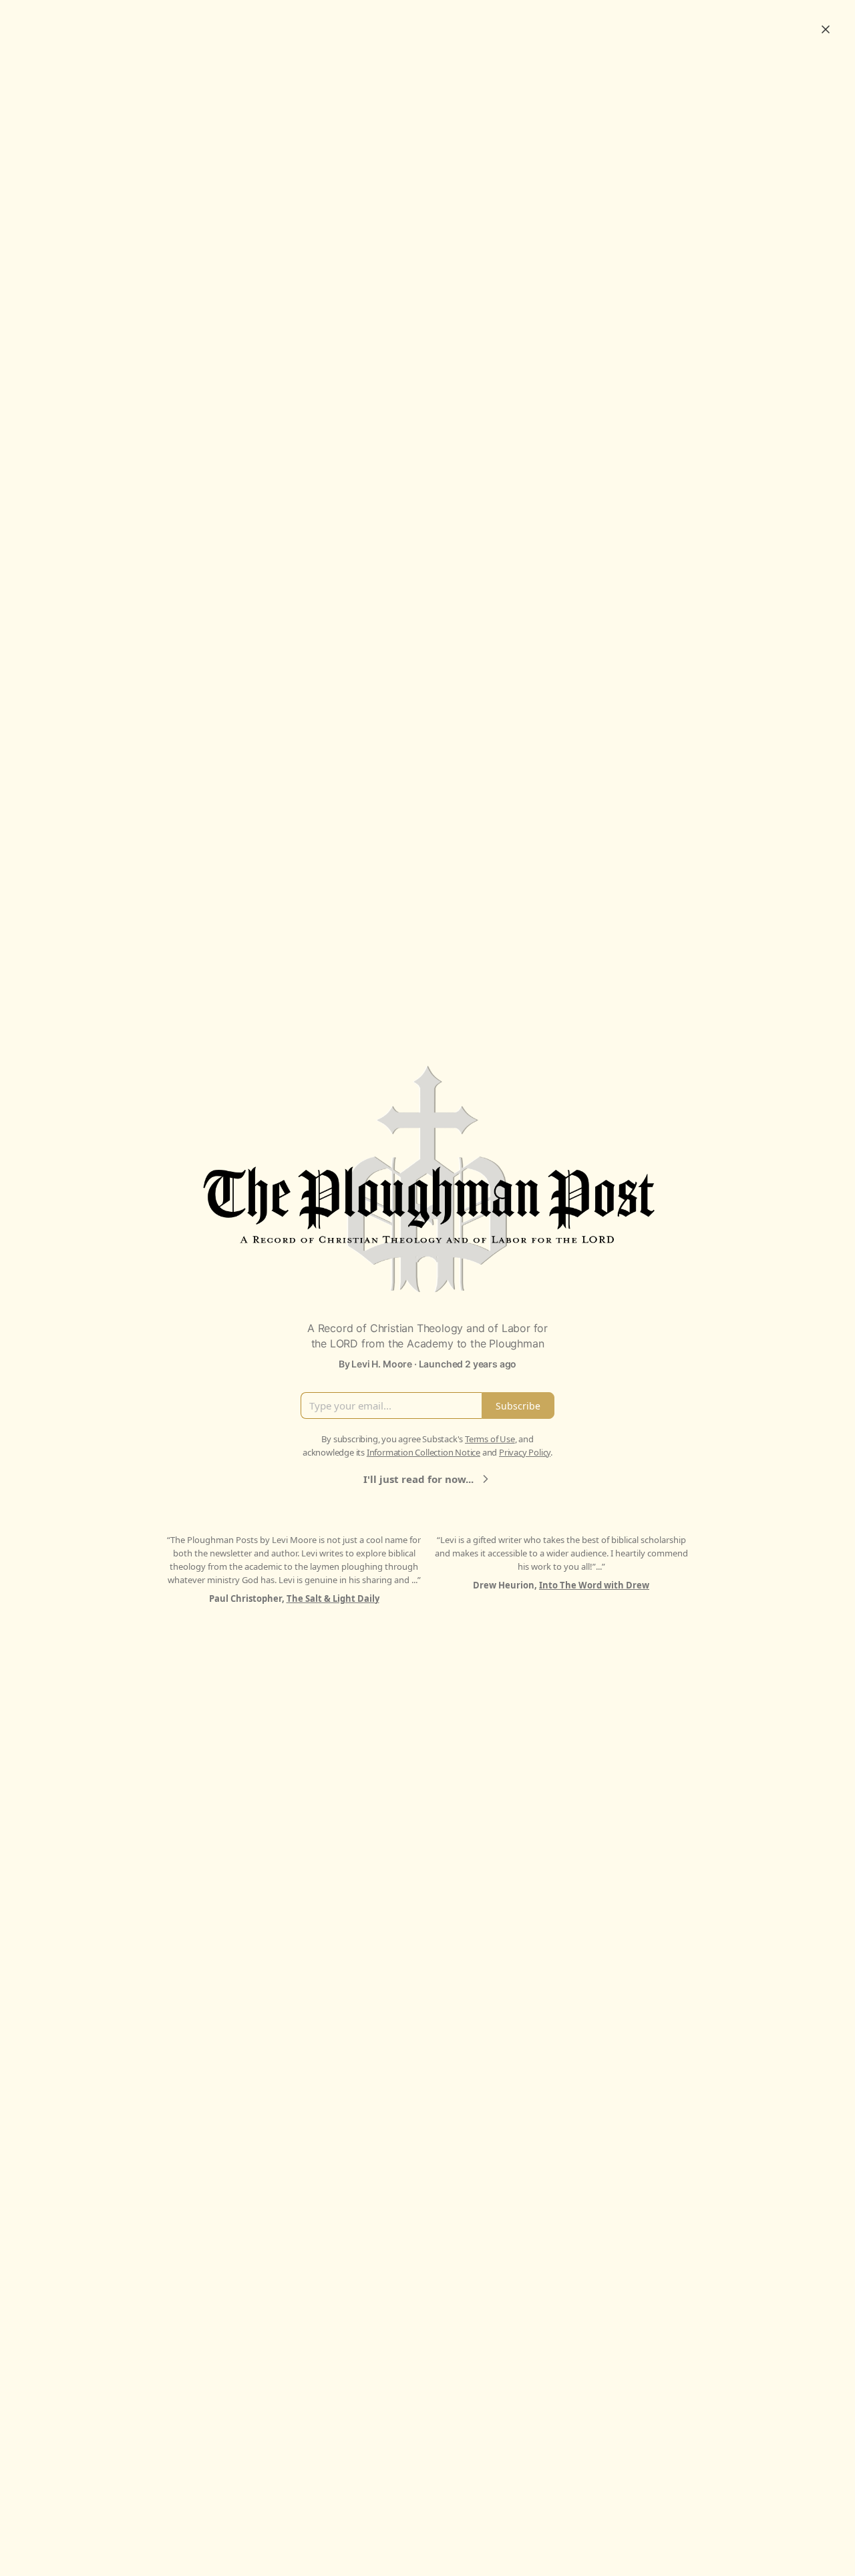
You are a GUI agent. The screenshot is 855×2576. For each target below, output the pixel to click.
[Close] (826, 29)
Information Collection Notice (423, 1452)
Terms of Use (490, 1439)
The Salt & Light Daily (333, 1598)
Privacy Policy (525, 1452)
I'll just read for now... (418, 1479)
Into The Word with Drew (594, 1585)
